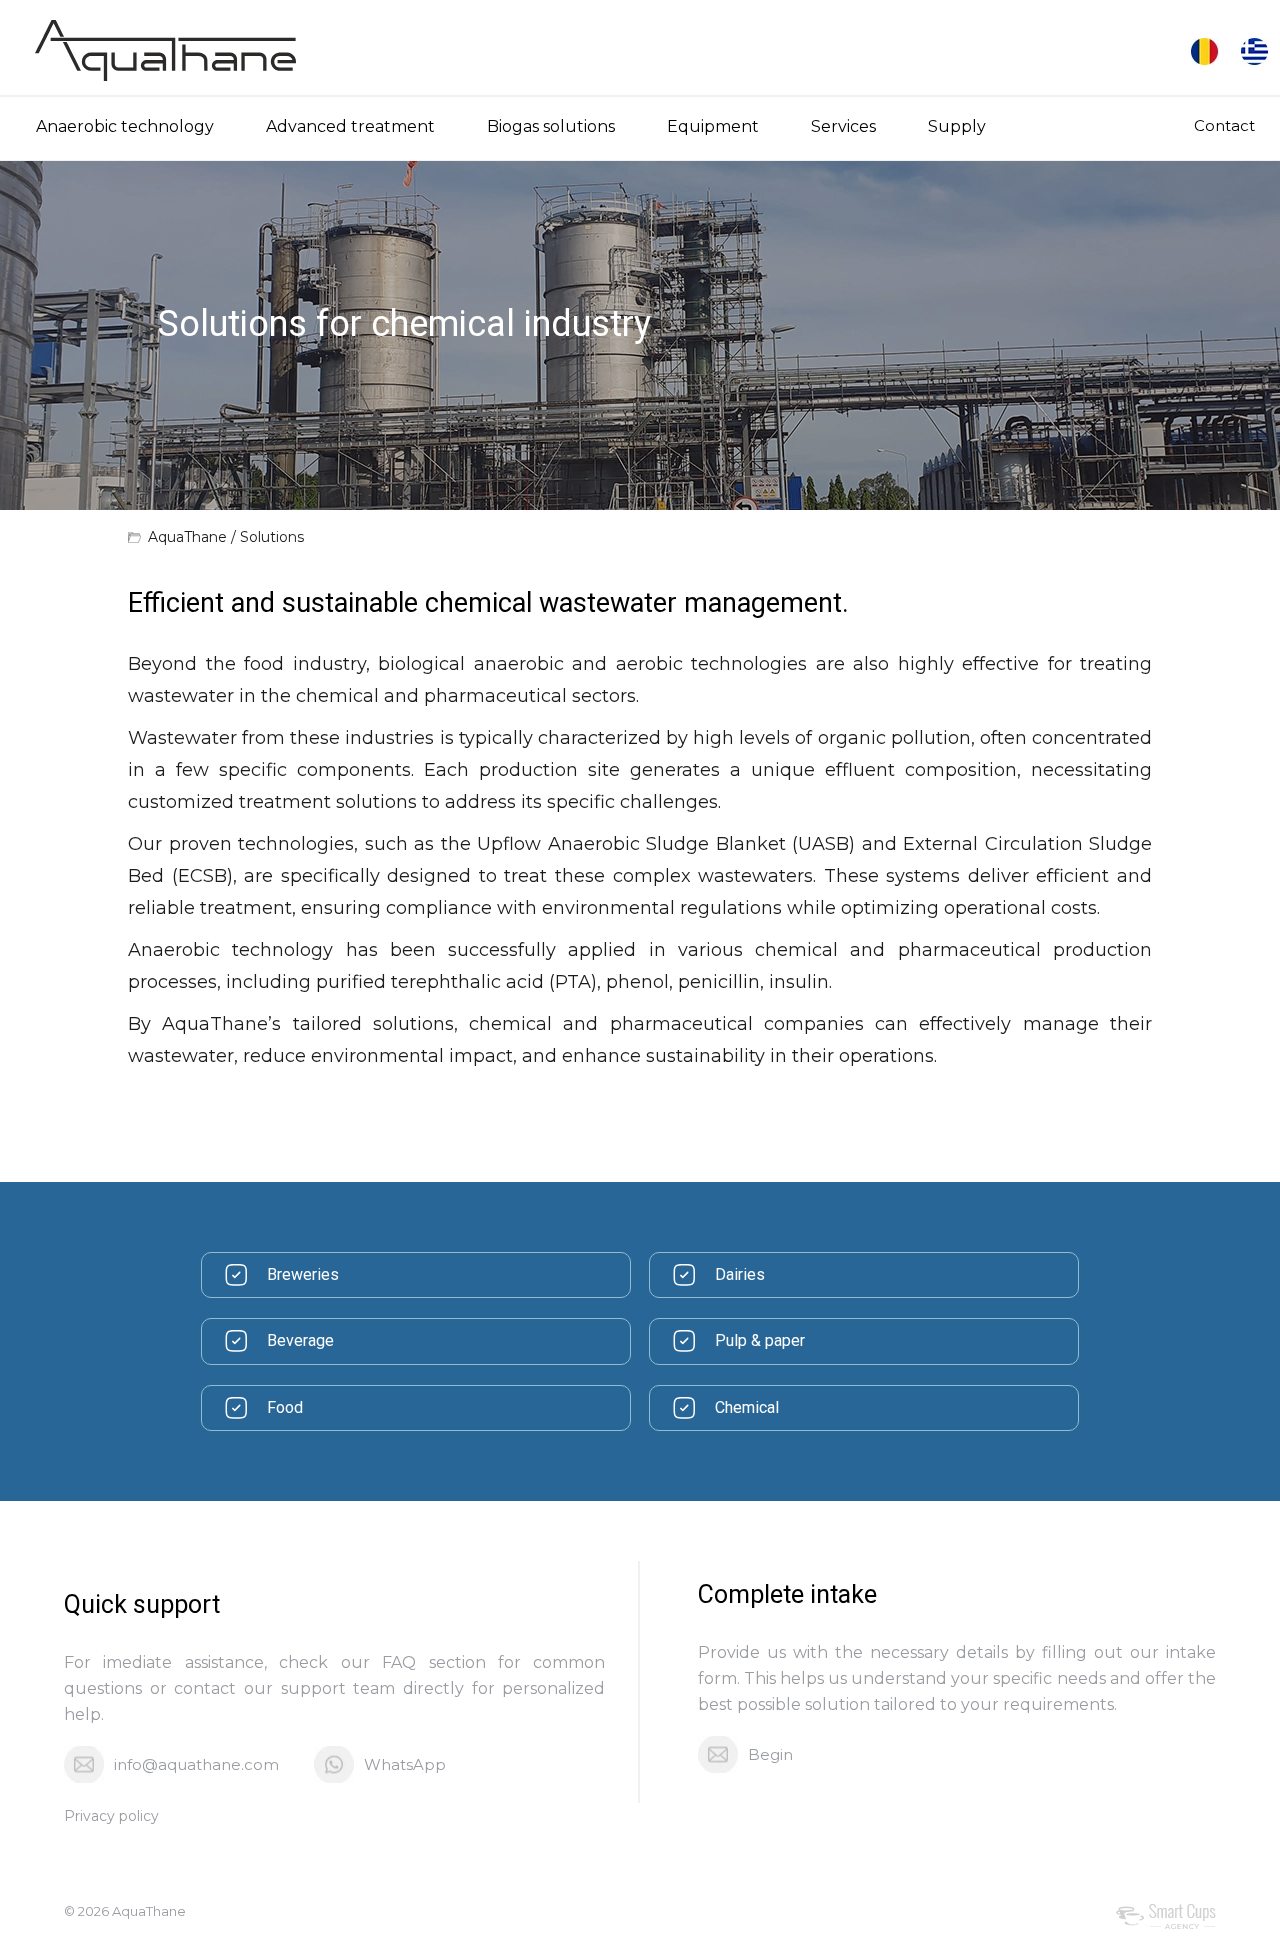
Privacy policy (111, 1816)
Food (285, 1407)
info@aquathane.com (196, 1764)
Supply (957, 126)
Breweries (303, 1274)
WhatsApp (405, 1764)
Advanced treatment (350, 126)
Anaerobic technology (125, 126)
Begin (770, 1754)
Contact (1224, 125)
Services (843, 126)
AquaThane (187, 537)
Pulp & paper (760, 1340)
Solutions (272, 537)
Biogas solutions (551, 126)
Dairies (740, 1274)
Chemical (747, 1407)
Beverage (300, 1340)
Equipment (713, 126)
